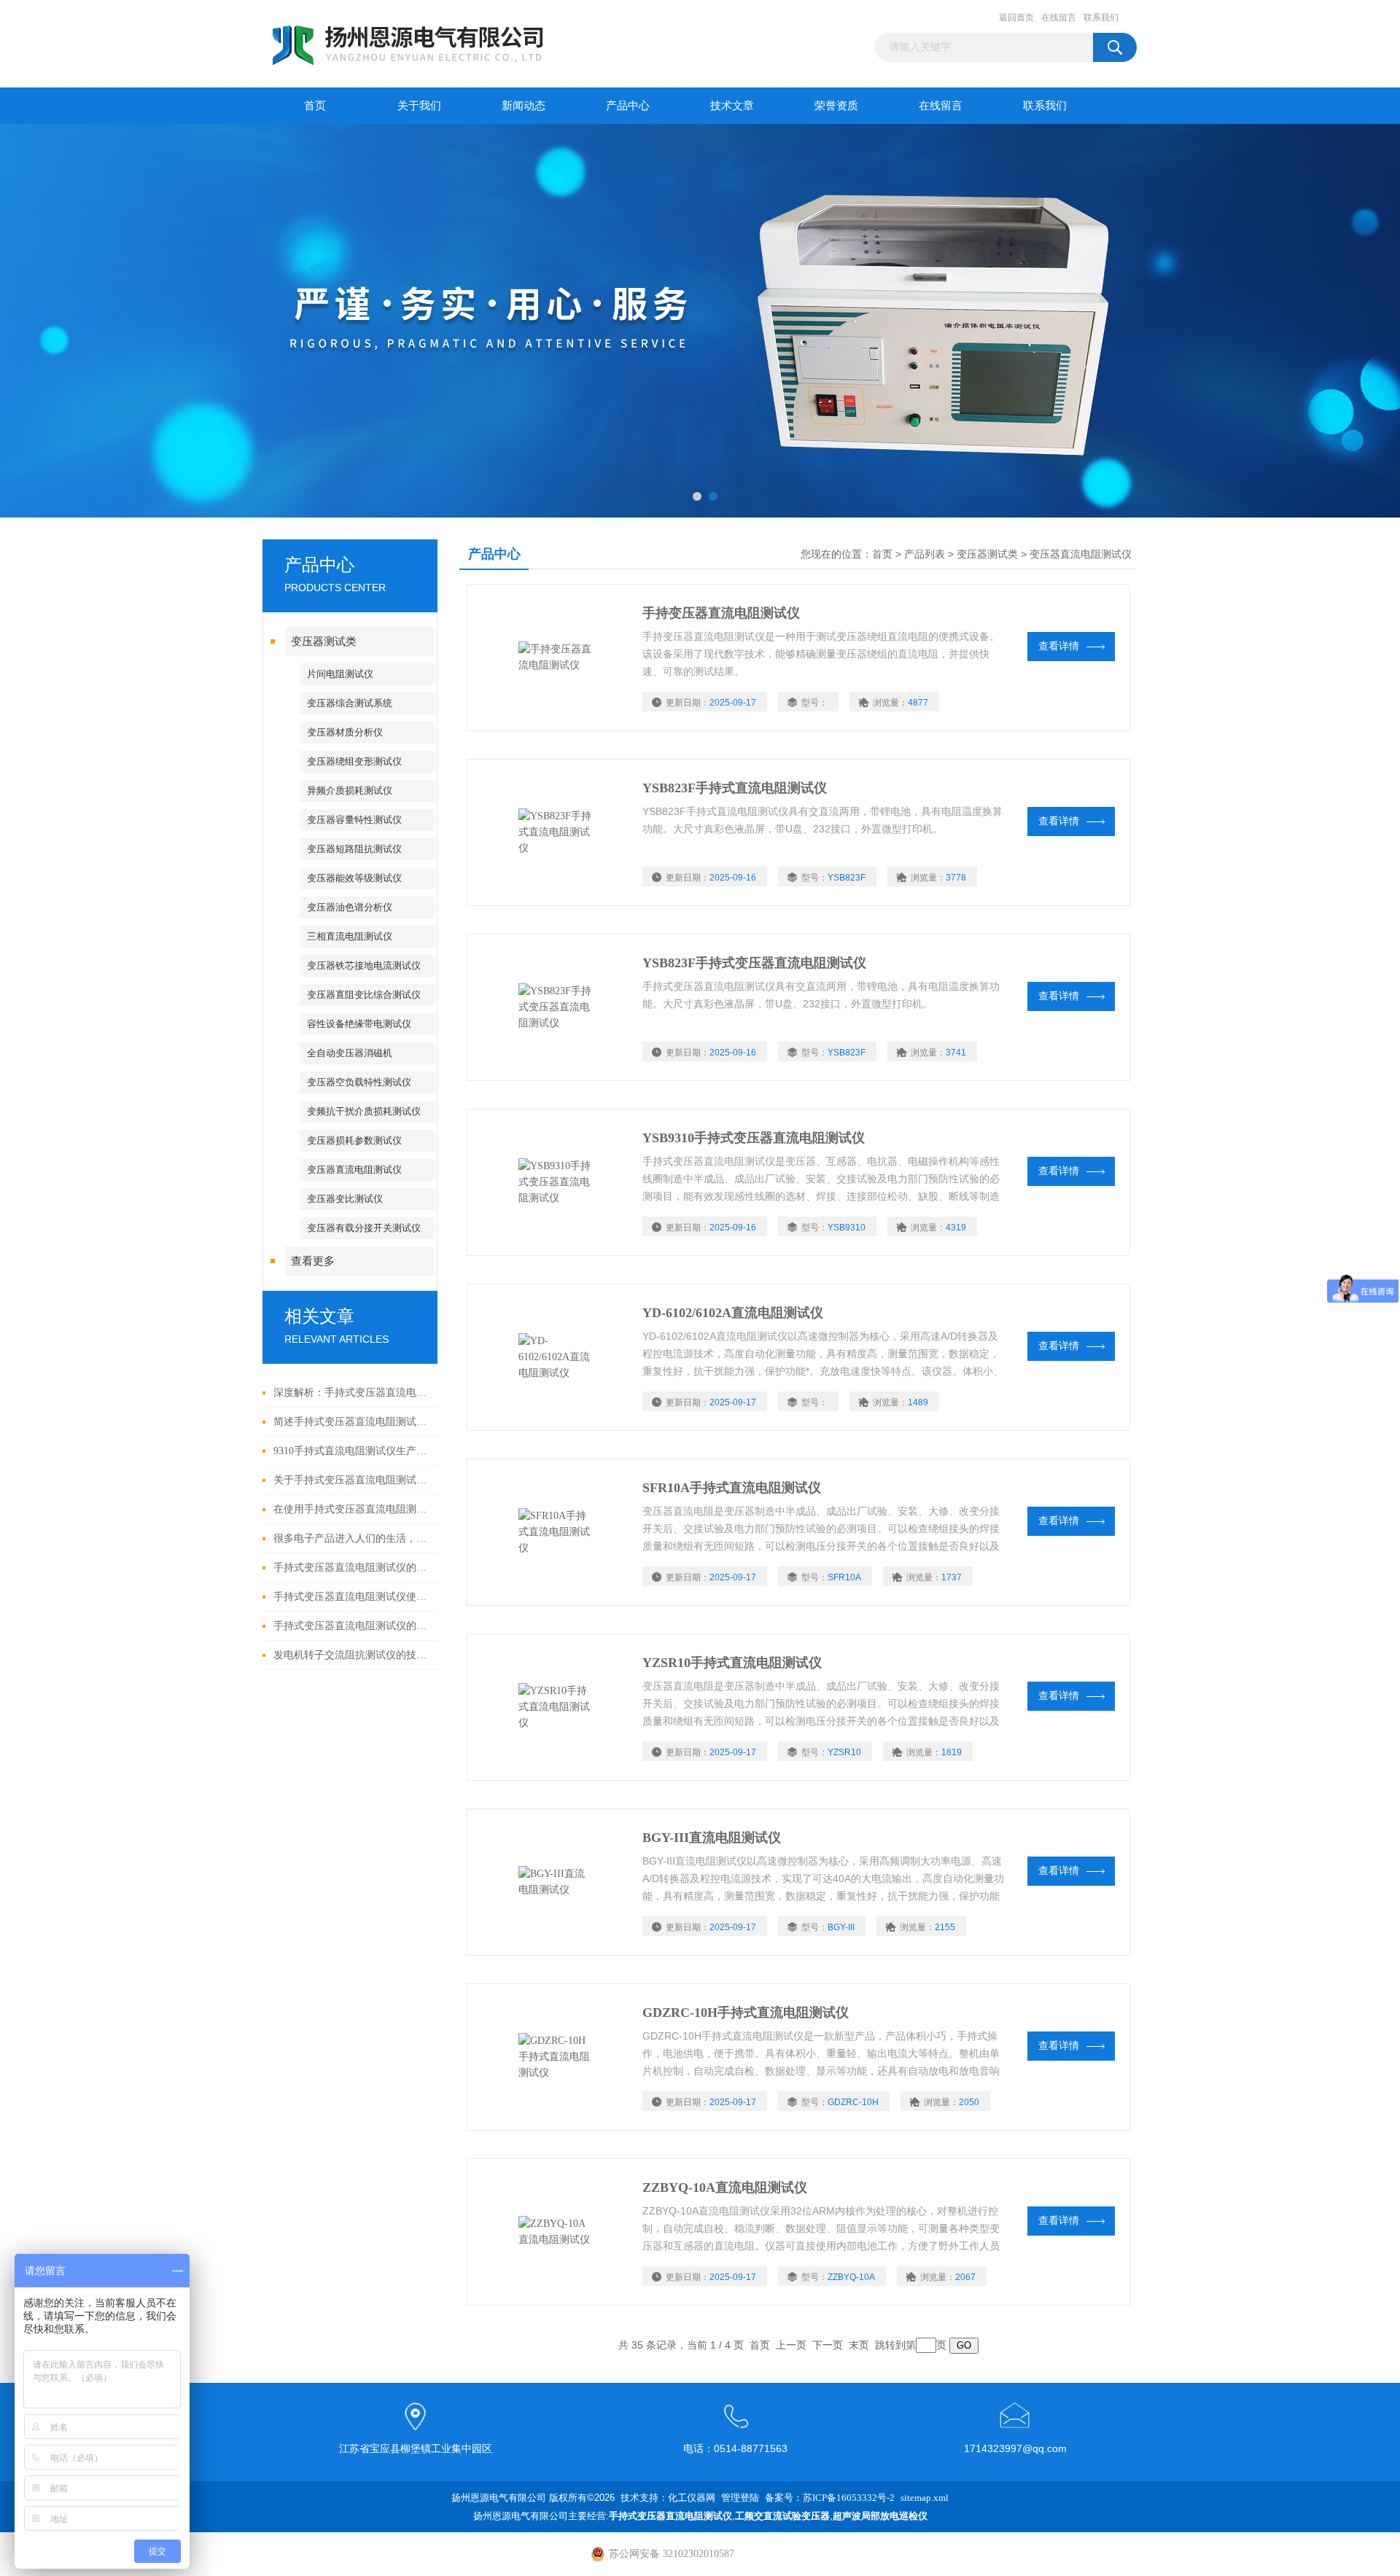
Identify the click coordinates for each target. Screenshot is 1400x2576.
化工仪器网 (692, 2498)
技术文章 (732, 106)
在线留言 (1059, 17)
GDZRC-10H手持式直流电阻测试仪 (746, 2013)
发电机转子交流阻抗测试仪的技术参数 (352, 1655)
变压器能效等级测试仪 (354, 878)
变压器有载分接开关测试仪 (364, 1228)
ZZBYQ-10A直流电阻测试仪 (725, 2187)
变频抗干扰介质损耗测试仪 (364, 1111)
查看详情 (1059, 646)
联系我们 (1101, 17)
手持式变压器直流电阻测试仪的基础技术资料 (352, 1626)
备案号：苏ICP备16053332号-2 (830, 2498)
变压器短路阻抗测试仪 (354, 849)
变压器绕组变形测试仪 (354, 761)
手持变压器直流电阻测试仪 (721, 613)
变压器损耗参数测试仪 (354, 1140)
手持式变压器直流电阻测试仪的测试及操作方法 (352, 1568)
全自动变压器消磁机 (350, 1053)
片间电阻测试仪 (340, 674)
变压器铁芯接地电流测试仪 (364, 965)
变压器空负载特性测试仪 (359, 1082)
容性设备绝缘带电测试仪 (359, 1024)
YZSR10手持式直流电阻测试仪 (732, 1663)
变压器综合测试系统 (350, 703)
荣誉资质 (836, 106)
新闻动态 (524, 106)
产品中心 (628, 106)
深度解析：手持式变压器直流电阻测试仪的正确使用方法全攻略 (352, 1393)
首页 (315, 106)
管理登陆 (740, 2498)
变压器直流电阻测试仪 (354, 1170)
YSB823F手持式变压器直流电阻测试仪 (754, 963)
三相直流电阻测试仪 (350, 936)
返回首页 (1016, 17)
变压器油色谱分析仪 (350, 907)
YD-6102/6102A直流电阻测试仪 (733, 1313)
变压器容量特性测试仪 (354, 820)
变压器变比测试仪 (345, 1199)
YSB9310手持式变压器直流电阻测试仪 (754, 1138)
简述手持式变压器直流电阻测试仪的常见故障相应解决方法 (352, 1422)
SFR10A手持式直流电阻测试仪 (732, 1488)
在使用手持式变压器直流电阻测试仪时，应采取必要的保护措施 (352, 1509)
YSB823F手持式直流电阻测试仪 (735, 788)
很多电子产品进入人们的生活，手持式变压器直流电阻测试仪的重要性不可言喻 (352, 1538)
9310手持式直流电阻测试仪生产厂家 (352, 1451)
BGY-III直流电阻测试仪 (712, 1838)
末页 (859, 2345)
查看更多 (313, 1261)
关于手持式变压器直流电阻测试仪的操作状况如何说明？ (352, 1480)
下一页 (828, 2345)
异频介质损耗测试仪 (350, 791)
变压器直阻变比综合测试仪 (364, 995)
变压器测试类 (324, 641)
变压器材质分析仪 (345, 732)
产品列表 (925, 554)
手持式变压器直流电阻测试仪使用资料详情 (352, 1597)
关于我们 (419, 106)
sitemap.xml (925, 2498)
